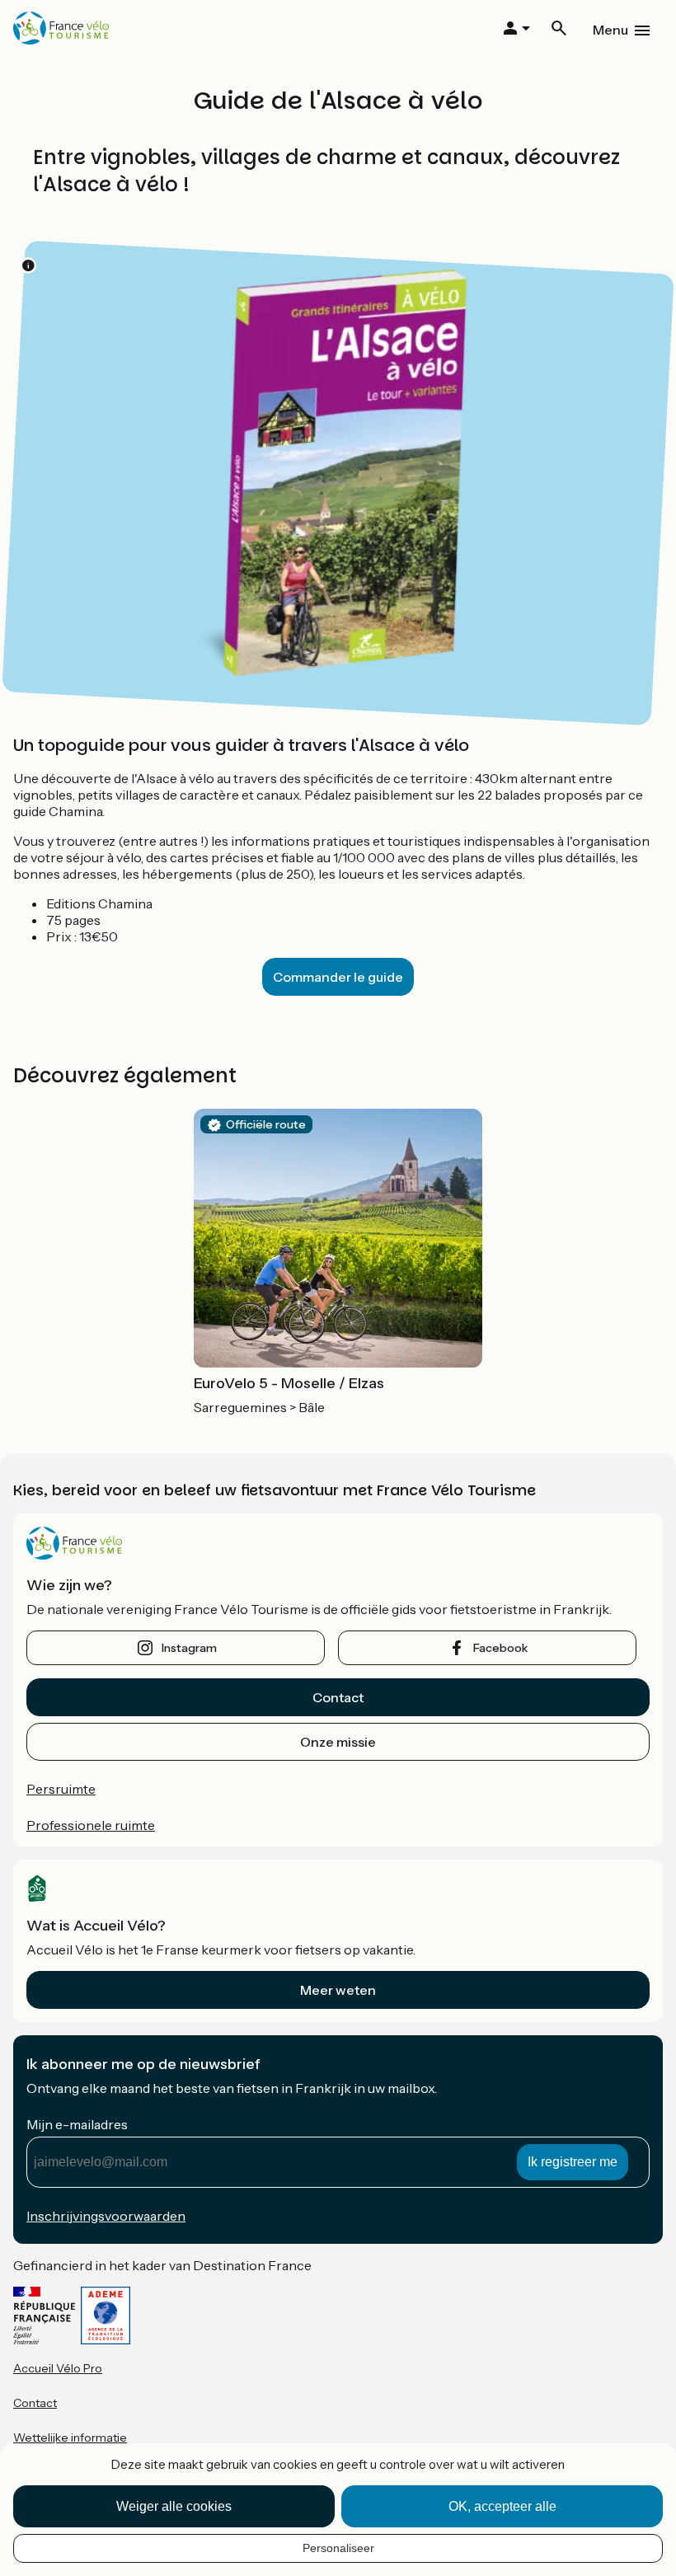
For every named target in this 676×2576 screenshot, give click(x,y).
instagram (189, 1648)
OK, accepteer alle (502, 2506)
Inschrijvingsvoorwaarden (106, 2216)
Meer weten (338, 1990)
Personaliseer (338, 2548)
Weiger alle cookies (174, 2506)
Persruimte (61, 1789)
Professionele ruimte (91, 1825)
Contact (338, 1697)
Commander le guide (338, 977)
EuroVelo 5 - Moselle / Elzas (289, 1383)
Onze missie (338, 1742)
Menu (610, 30)
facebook (500, 1648)
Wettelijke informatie (70, 2438)
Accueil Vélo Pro (58, 2368)
